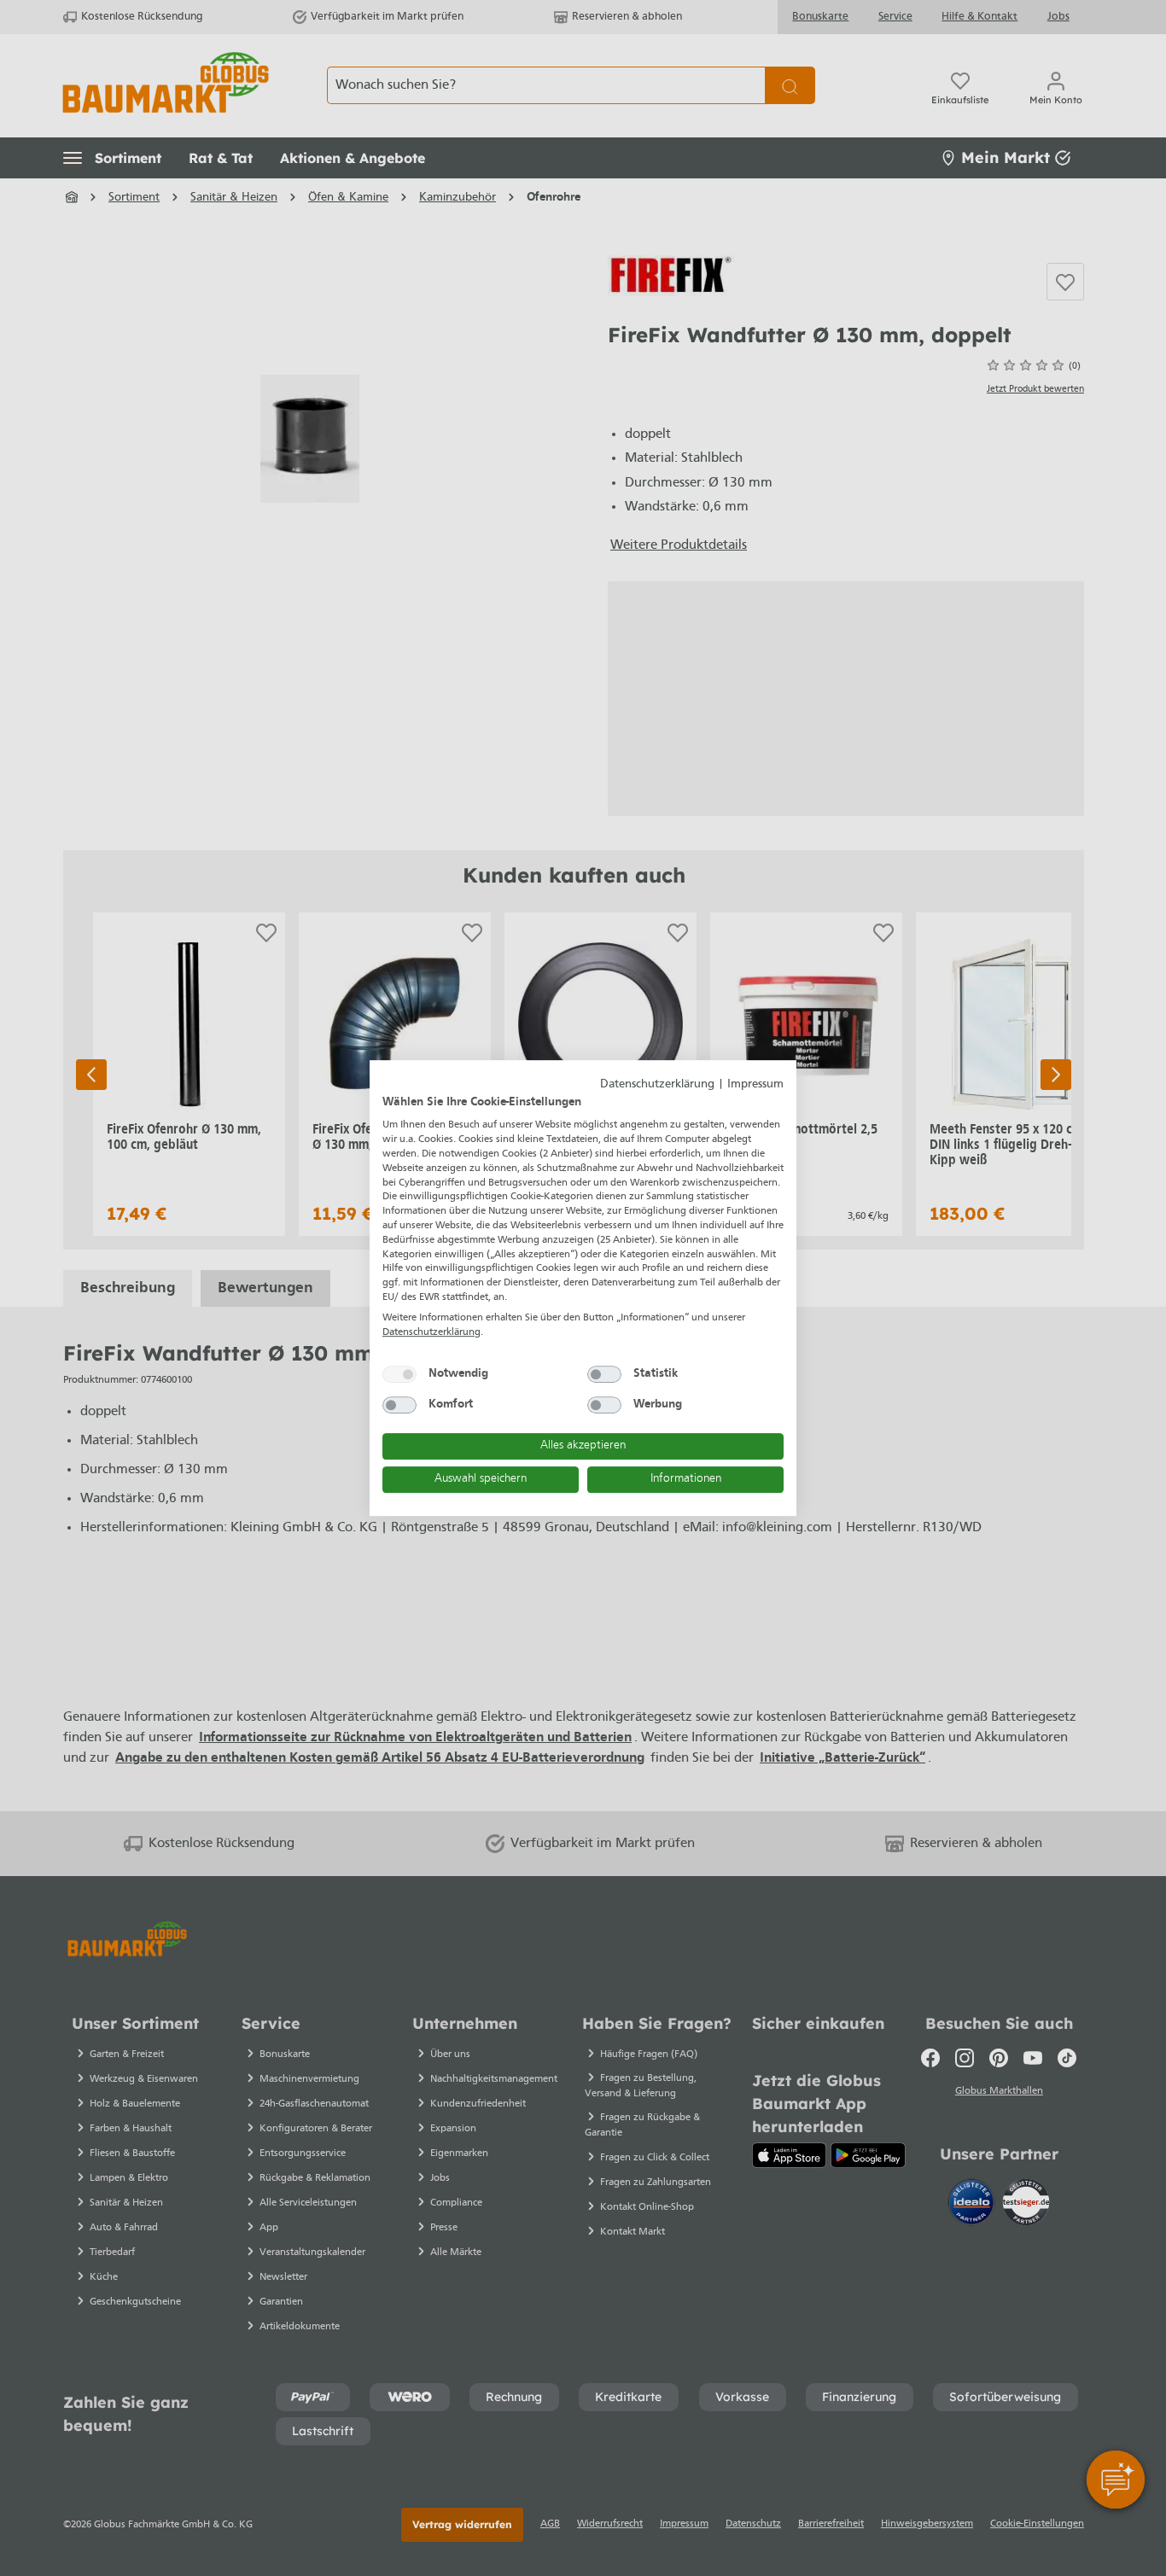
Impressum (755, 1084)
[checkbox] (399, 1374)
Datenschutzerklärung (657, 1084)
